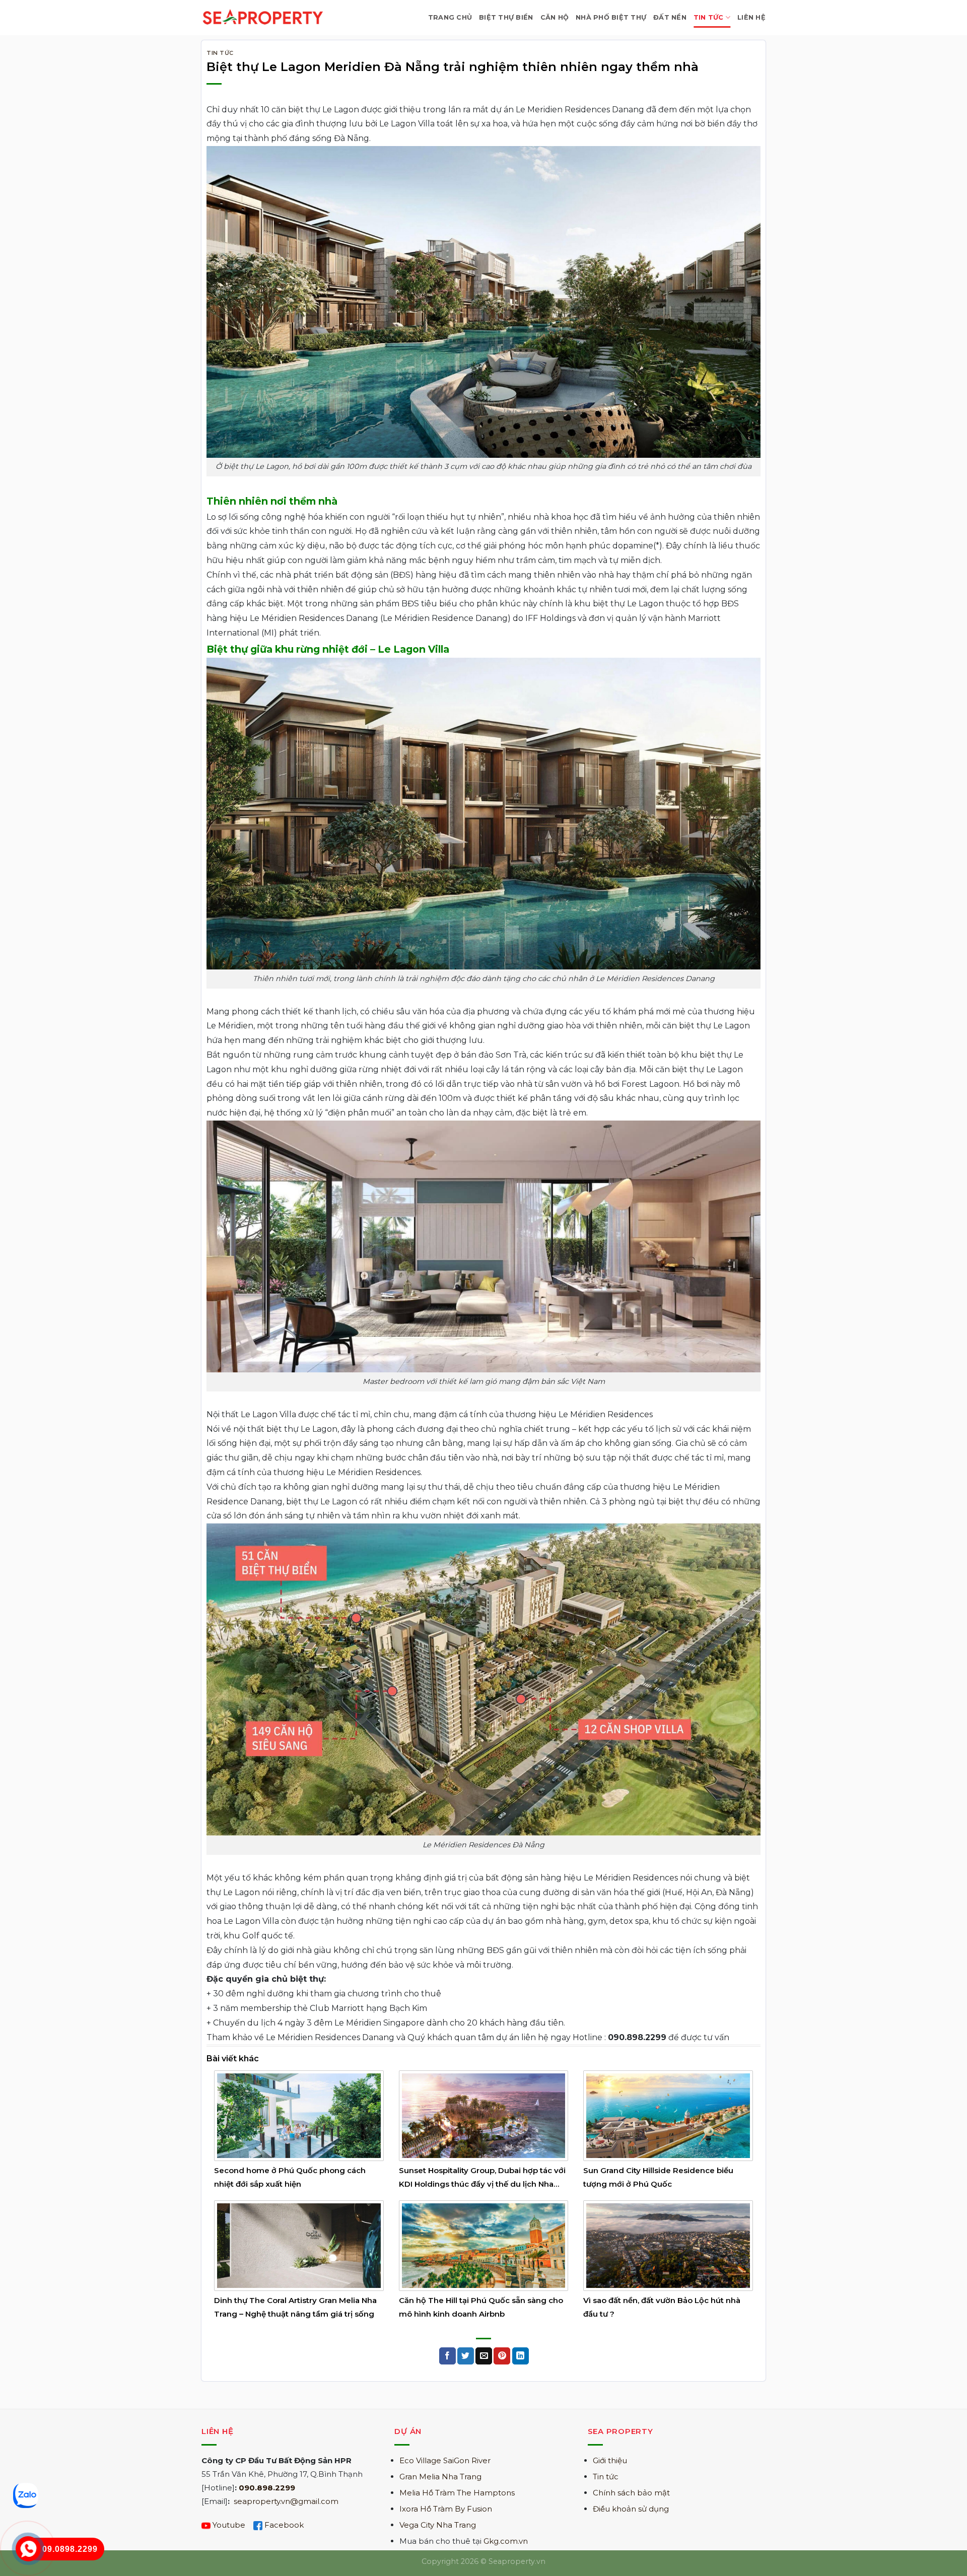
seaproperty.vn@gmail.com (286, 2501)
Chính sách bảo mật (631, 2493)
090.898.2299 (267, 2488)
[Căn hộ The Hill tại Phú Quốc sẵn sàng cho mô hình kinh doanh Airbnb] (484, 2245)
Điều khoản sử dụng (631, 2509)
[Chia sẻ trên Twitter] (466, 2356)
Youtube (229, 2525)
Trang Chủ (450, 17)
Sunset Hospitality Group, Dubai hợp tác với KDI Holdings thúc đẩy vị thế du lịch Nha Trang (482, 2184)
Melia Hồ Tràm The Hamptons (457, 2493)
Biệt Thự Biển (506, 17)
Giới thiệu (610, 2460)
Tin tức (606, 2477)
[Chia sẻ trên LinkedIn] (521, 2356)
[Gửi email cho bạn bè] (484, 2356)
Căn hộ (555, 17)
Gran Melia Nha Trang (440, 2477)
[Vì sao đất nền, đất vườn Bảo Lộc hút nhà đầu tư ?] (668, 2245)
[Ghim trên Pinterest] (502, 2356)
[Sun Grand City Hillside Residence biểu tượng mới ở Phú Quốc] (668, 2115)
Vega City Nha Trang (438, 2525)
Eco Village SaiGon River (445, 2460)
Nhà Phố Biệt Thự (611, 17)
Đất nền (670, 17)
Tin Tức (709, 17)
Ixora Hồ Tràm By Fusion (446, 2509)
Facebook (284, 2525)
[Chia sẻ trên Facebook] (447, 2356)
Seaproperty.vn (517, 2561)
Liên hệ (751, 17)
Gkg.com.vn (506, 2541)
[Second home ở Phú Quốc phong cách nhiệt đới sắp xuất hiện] (299, 2115)
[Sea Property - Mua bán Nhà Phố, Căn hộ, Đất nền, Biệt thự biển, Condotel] (263, 17)
